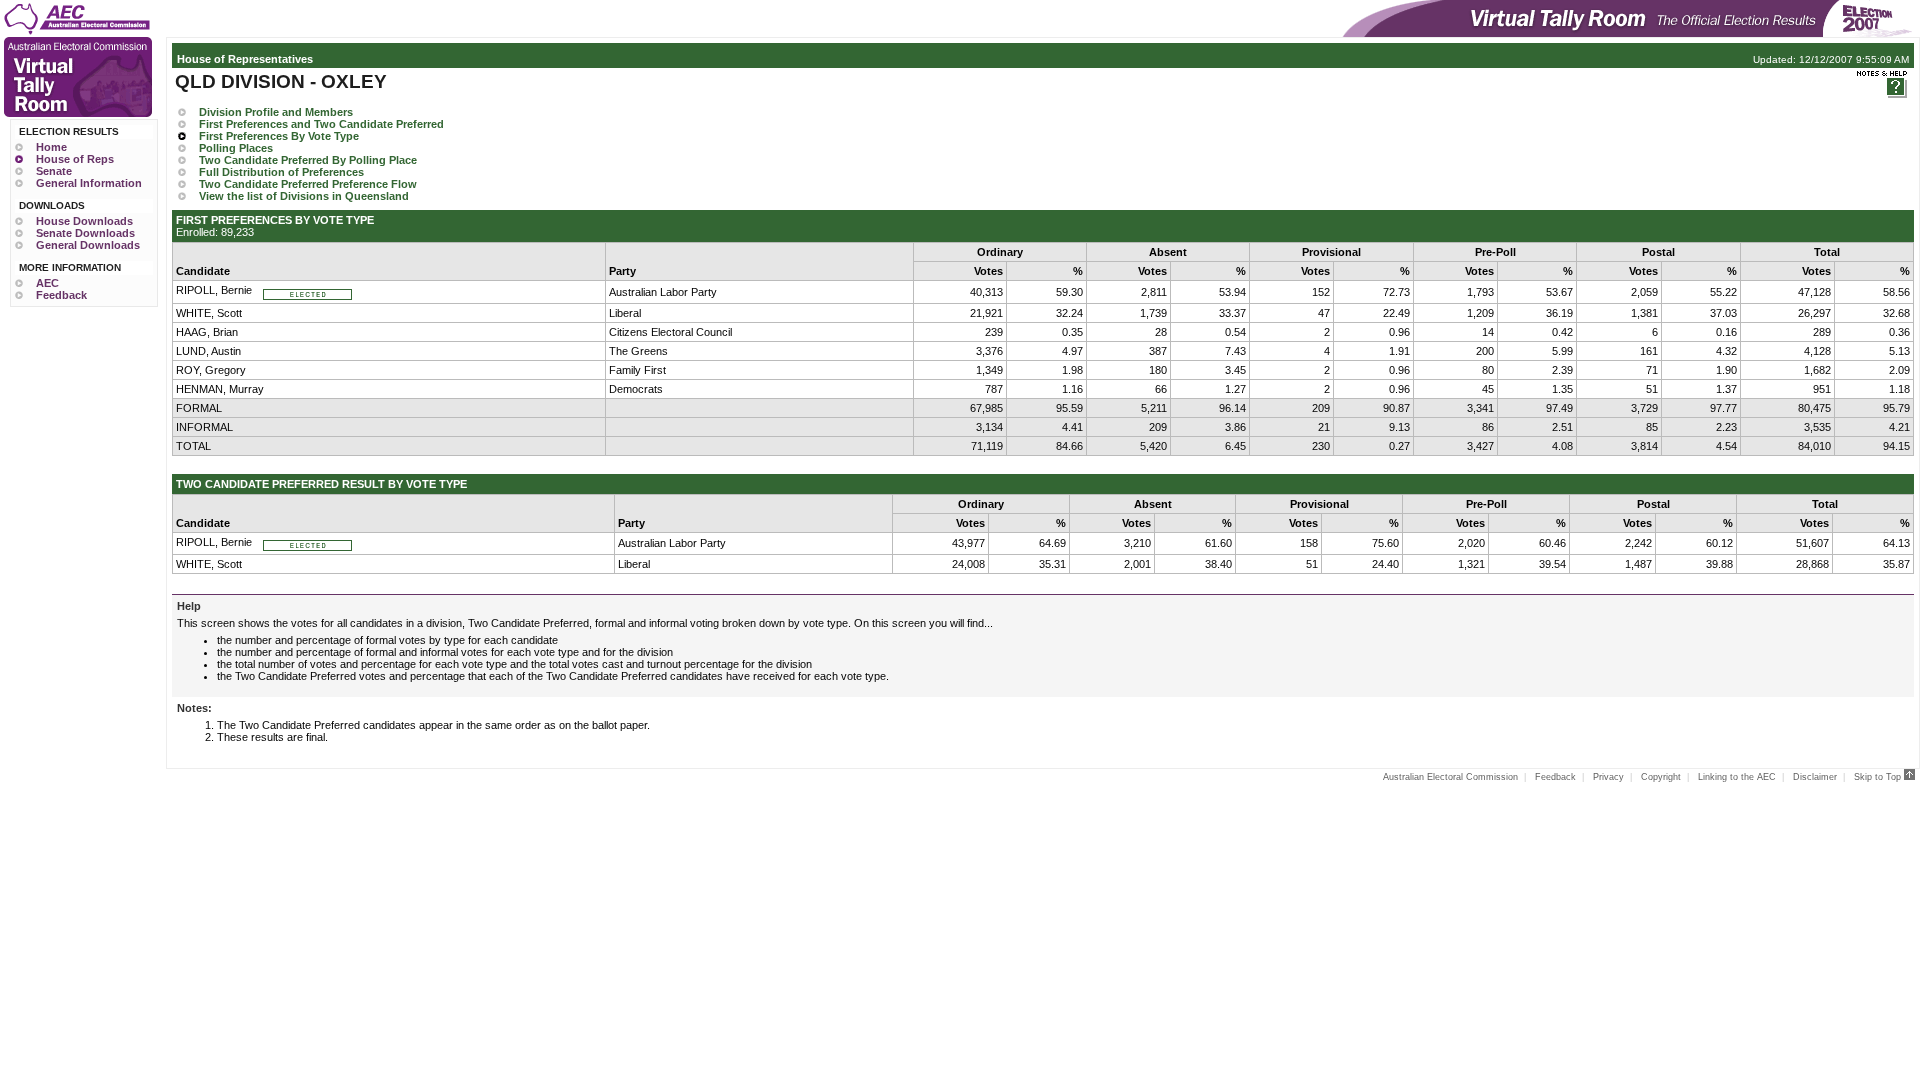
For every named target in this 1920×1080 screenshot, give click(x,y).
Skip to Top (1879, 777)
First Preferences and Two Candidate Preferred (321, 124)
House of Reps (75, 159)
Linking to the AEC (1737, 777)
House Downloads (84, 221)
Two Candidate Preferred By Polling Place (308, 160)
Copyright (1661, 777)
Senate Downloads (85, 233)
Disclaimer (1815, 777)
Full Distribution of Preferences (281, 172)
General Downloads (88, 245)
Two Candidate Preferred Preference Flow (308, 184)
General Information (89, 183)
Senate (54, 171)
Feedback (61, 295)
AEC (47, 283)
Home (51, 147)
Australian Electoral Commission (1450, 777)
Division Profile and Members (276, 112)
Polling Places (236, 148)
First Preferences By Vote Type (279, 136)
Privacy (1608, 777)
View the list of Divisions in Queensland (304, 196)
